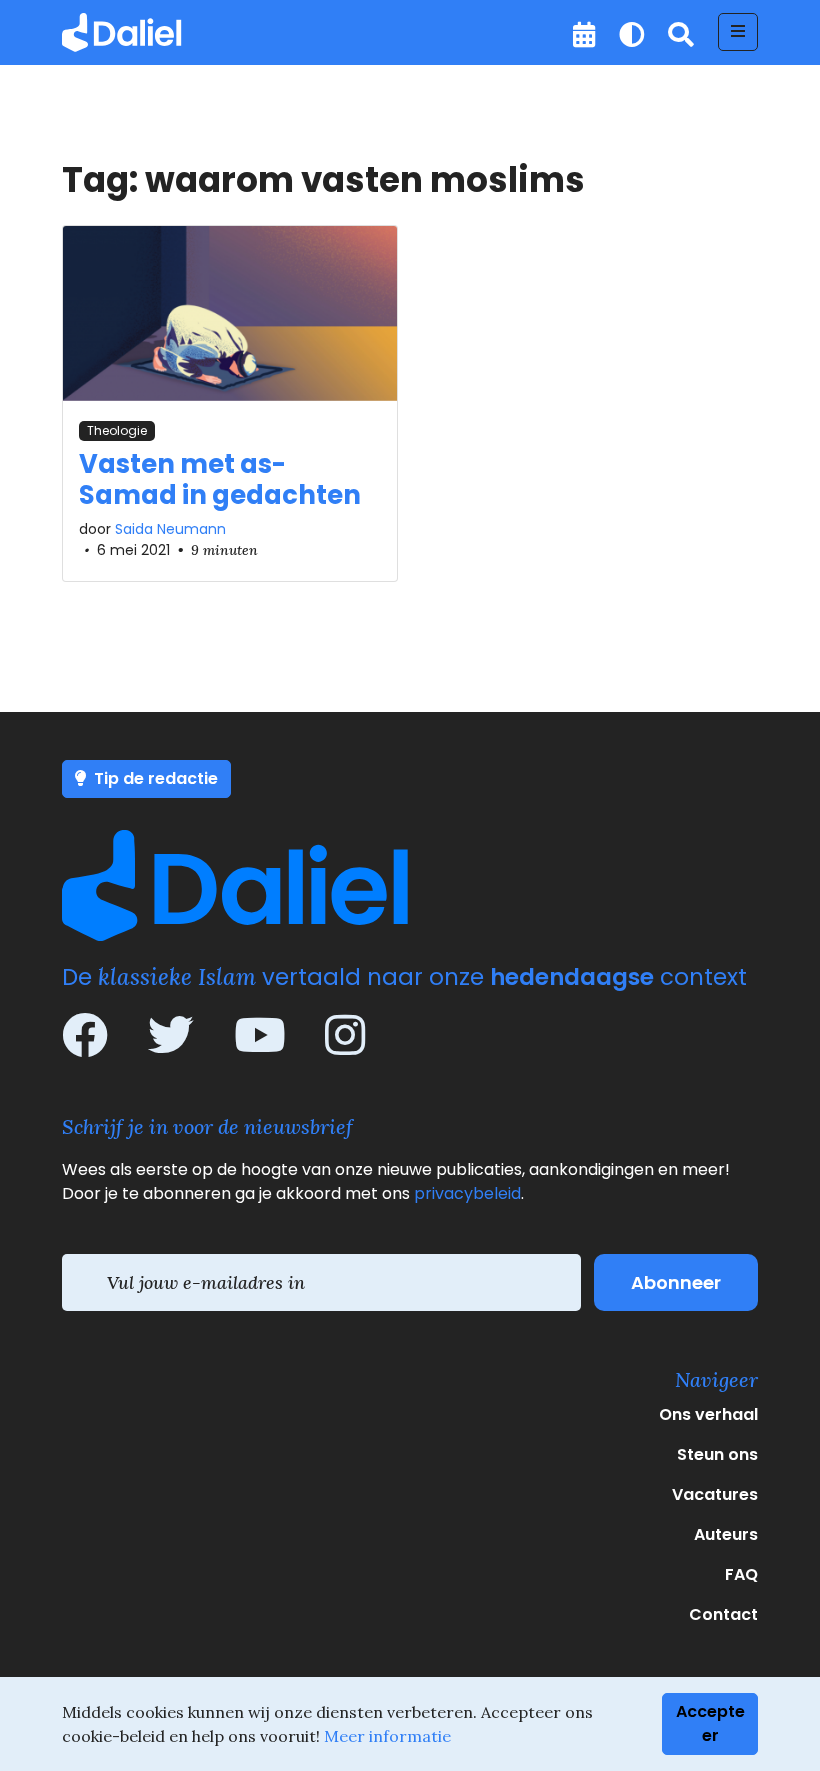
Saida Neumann (170, 529)
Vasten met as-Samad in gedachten (220, 479)
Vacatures (715, 1494)
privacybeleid (467, 1193)
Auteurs (726, 1534)
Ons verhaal (708, 1414)
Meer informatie (387, 1736)
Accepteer (710, 1723)
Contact (723, 1614)
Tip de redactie (154, 778)
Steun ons (717, 1454)
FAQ (741, 1574)
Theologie (117, 430)
